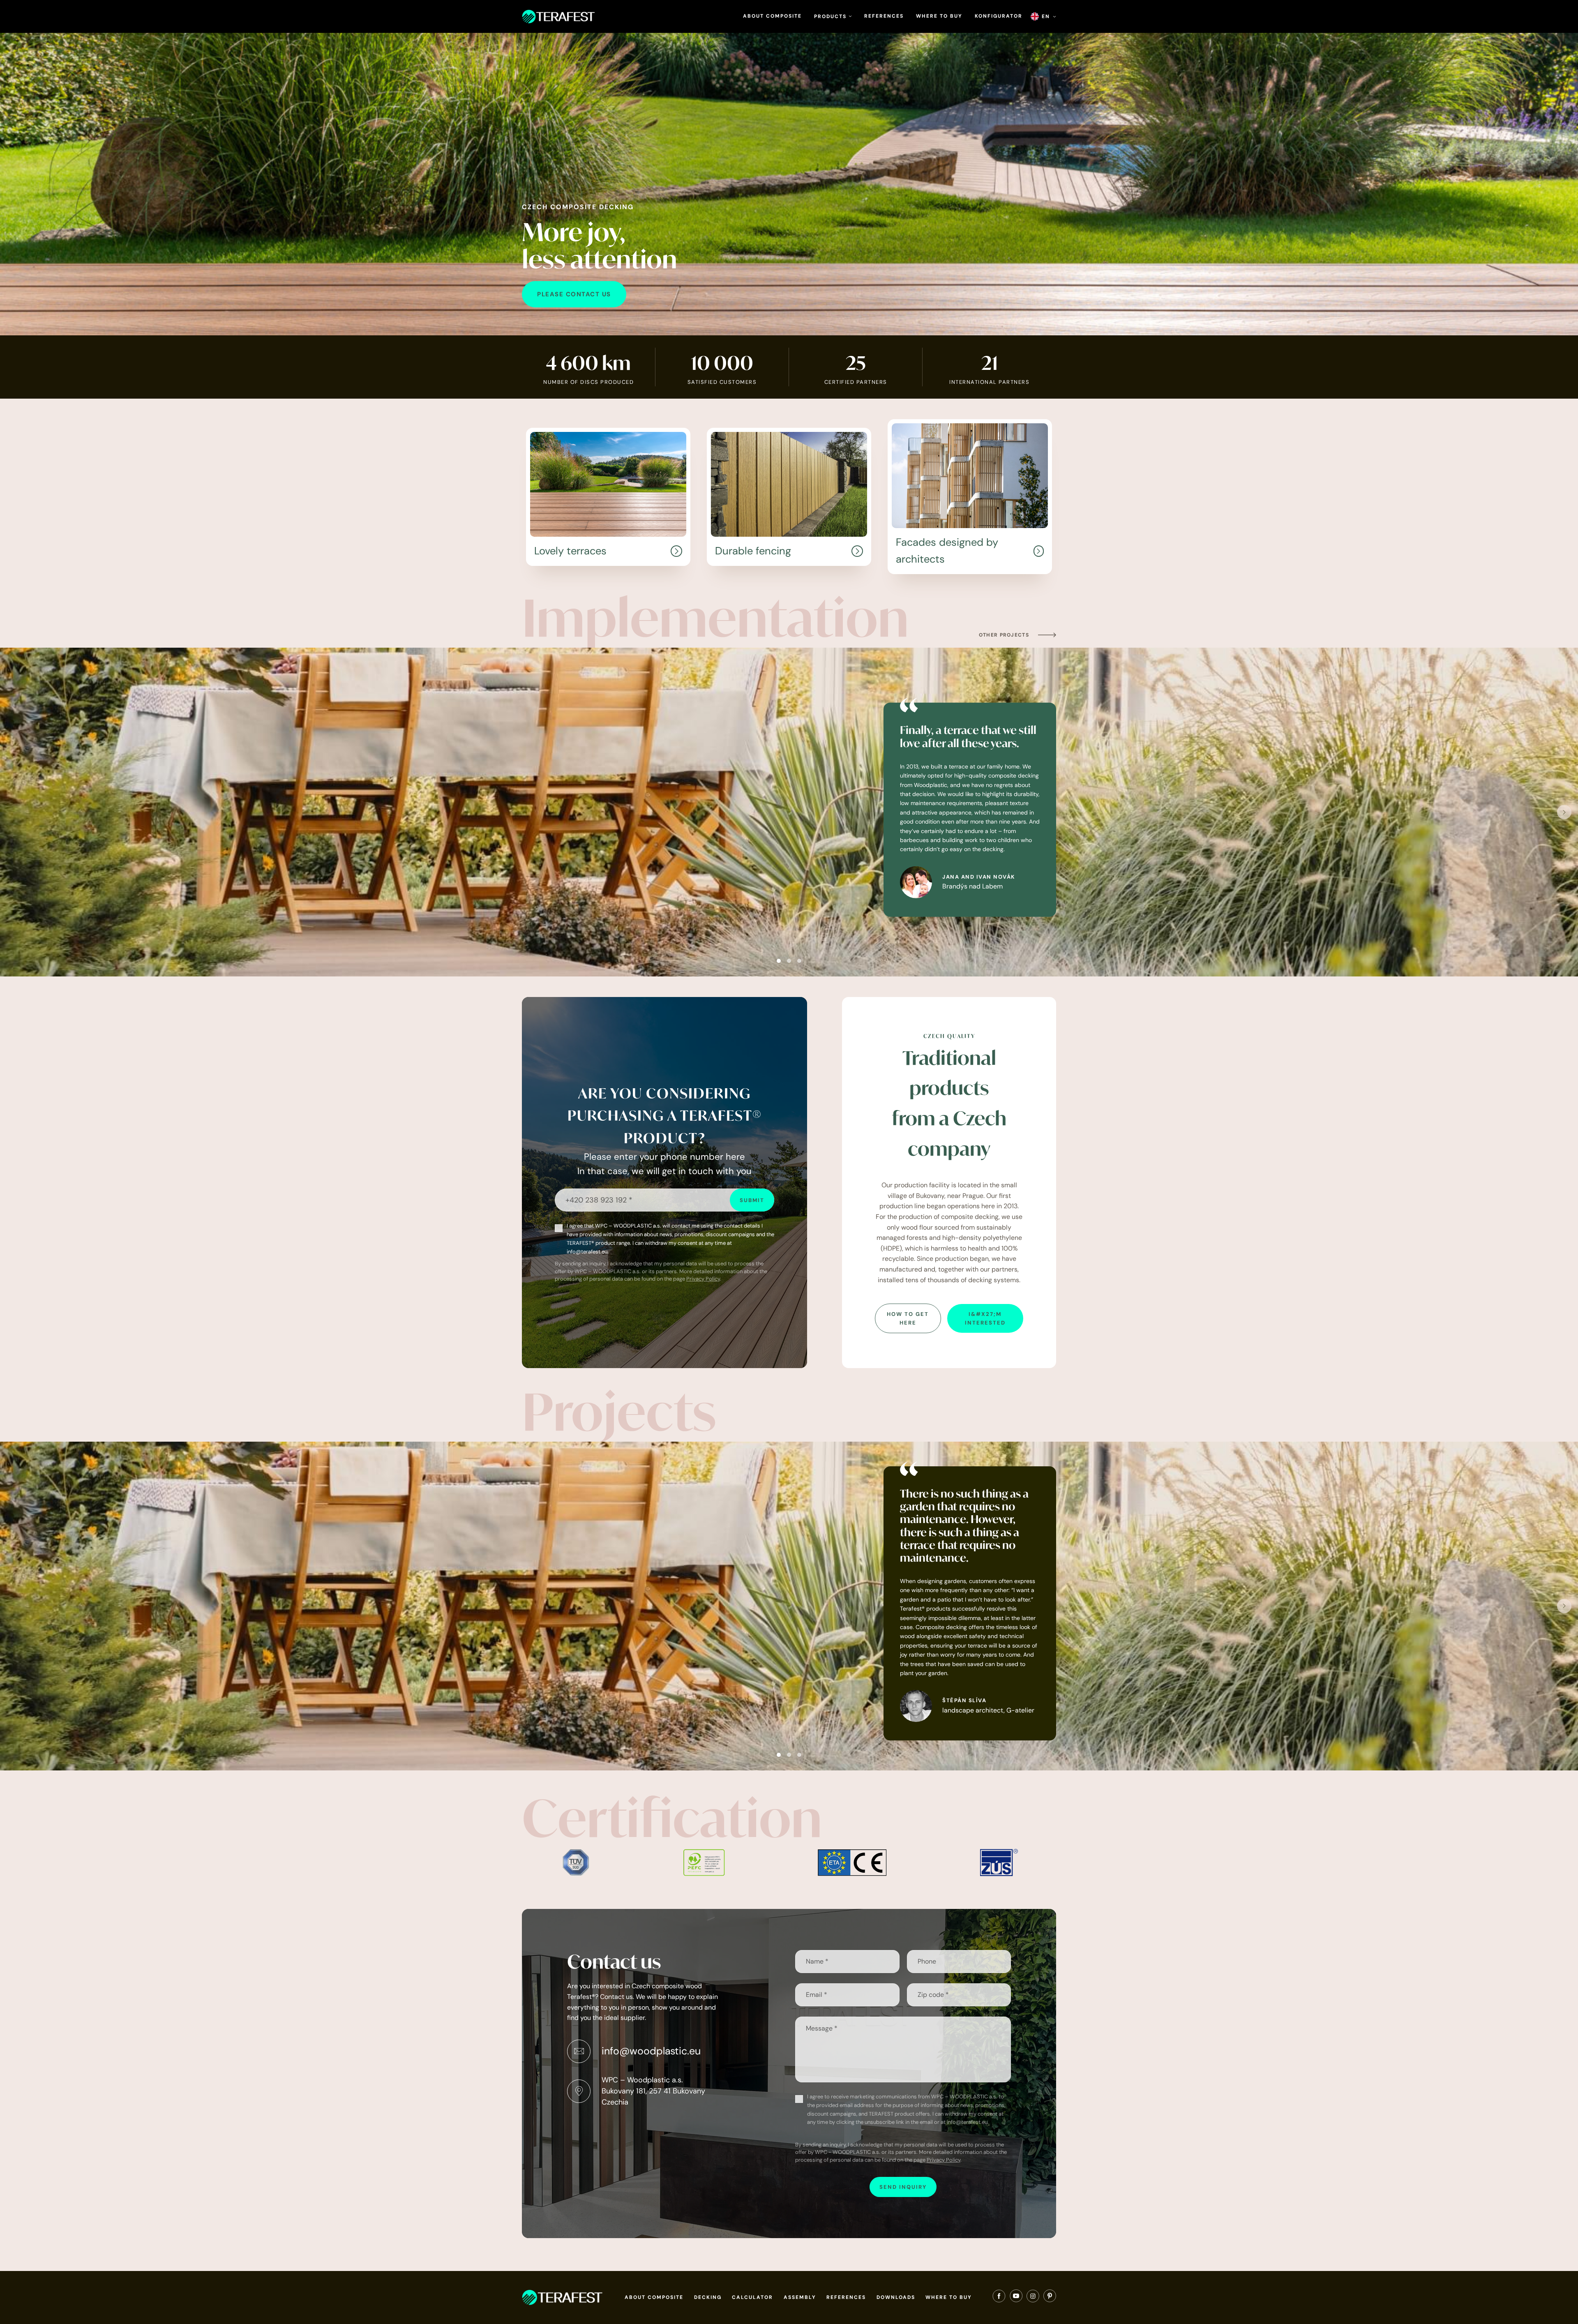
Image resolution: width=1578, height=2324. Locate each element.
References (884, 16)
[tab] (779, 961)
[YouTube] (1016, 2298)
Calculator (752, 2297)
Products (831, 16)
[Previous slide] (14, 812)
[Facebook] (999, 2298)
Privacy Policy (703, 1279)
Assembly (800, 2297)
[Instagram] (1033, 2298)
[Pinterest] (1050, 2298)
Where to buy (939, 16)
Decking (708, 2297)
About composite (772, 16)
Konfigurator (999, 16)
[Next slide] (1564, 812)
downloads (896, 2297)
